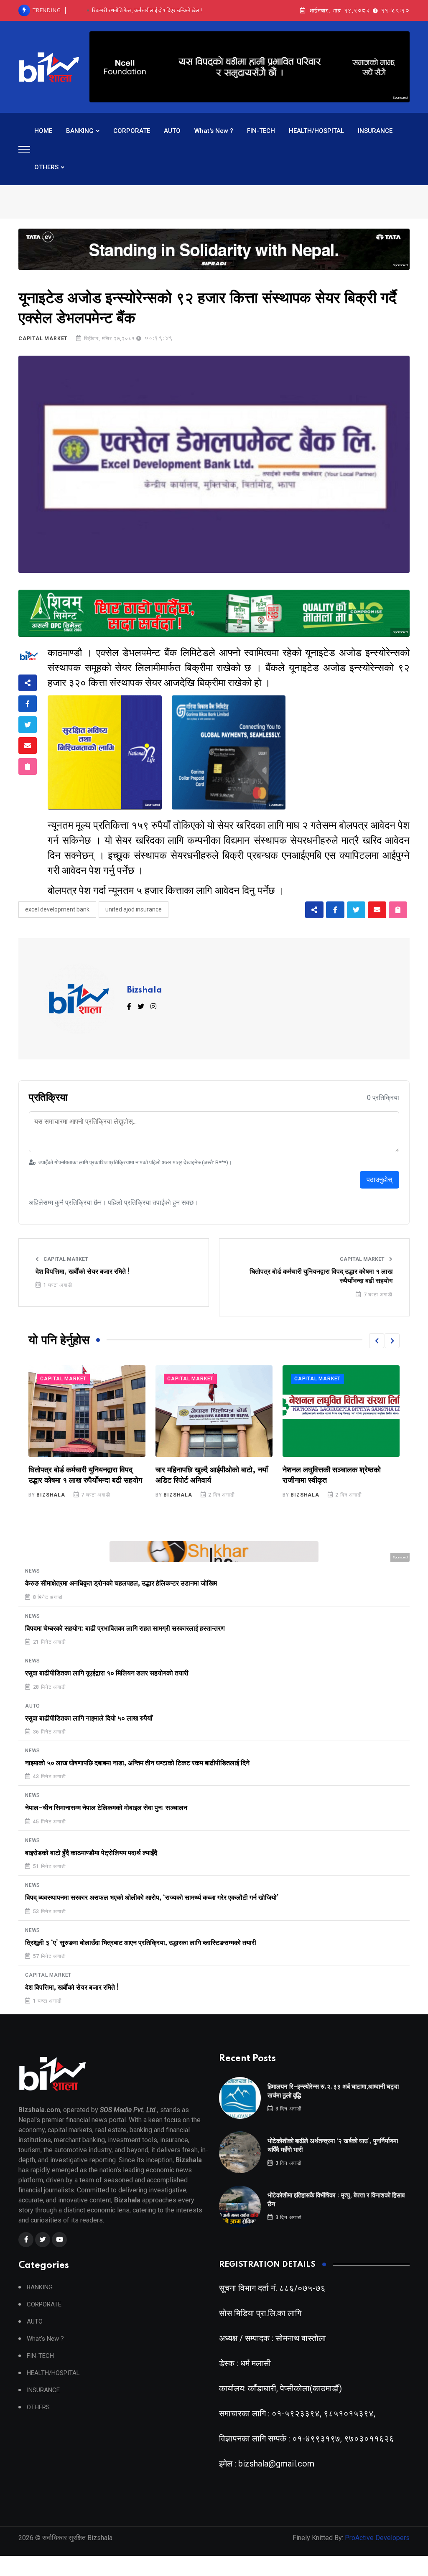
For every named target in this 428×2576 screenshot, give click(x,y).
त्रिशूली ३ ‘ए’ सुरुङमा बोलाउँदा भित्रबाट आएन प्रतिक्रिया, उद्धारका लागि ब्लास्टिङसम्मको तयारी (141, 1943)
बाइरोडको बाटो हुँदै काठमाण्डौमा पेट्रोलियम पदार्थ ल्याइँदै (91, 1853)
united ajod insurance (134, 909)
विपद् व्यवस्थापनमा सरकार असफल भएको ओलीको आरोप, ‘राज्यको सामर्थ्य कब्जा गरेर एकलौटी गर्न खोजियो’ (152, 1898)
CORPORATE (132, 131)
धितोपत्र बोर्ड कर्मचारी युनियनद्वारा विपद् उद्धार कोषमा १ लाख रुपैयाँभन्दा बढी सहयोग (321, 1276)
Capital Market (43, 339)
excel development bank (57, 909)
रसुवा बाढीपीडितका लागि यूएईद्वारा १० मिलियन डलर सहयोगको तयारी (107, 1673)
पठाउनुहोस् (380, 1180)
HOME (43, 131)
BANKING (80, 131)
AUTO (172, 131)
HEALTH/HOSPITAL (316, 131)
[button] (377, 1341)
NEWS (33, 1571)
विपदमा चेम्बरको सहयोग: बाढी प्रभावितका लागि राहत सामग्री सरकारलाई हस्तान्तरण (125, 1629)
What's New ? (214, 131)
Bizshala (145, 990)
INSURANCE (375, 131)
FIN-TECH (261, 131)
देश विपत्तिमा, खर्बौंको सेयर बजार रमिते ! (83, 1272)
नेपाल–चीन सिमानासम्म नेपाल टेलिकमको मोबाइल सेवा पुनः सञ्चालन (106, 1808)
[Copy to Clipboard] (28, 766)
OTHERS (46, 167)
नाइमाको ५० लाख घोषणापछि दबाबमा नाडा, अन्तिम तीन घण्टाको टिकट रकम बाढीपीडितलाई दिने (137, 1763)
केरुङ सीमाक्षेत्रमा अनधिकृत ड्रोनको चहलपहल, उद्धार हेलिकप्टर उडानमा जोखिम (121, 1583)
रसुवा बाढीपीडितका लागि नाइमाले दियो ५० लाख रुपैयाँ (89, 1718)
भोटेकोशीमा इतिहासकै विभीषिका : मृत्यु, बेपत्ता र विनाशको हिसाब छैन (147, 10)
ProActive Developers (377, 2538)
